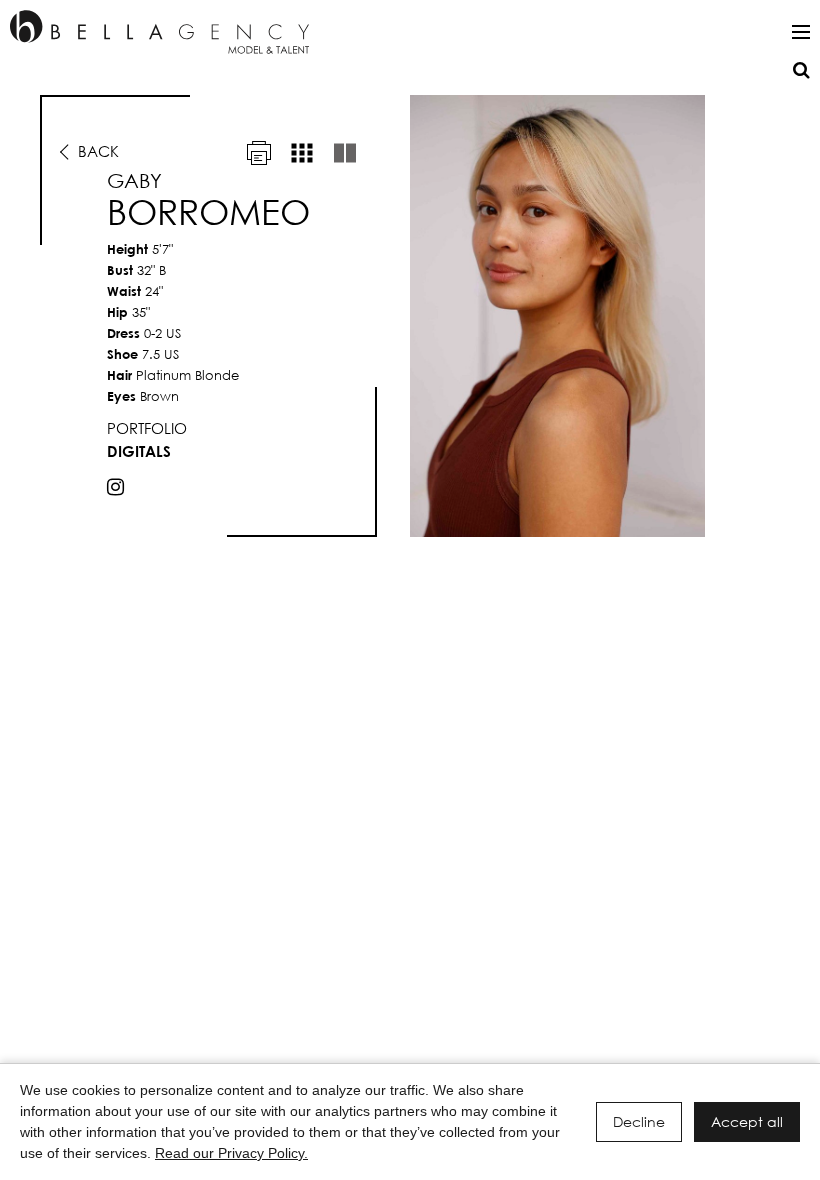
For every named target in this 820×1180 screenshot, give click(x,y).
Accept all (747, 1121)
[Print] (259, 153)
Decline (639, 1121)
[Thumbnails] (302, 153)
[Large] (345, 153)
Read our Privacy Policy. (231, 1153)
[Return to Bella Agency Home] (159, 32)
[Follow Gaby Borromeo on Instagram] (115, 487)
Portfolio (147, 428)
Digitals (139, 451)
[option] (410, 316)
